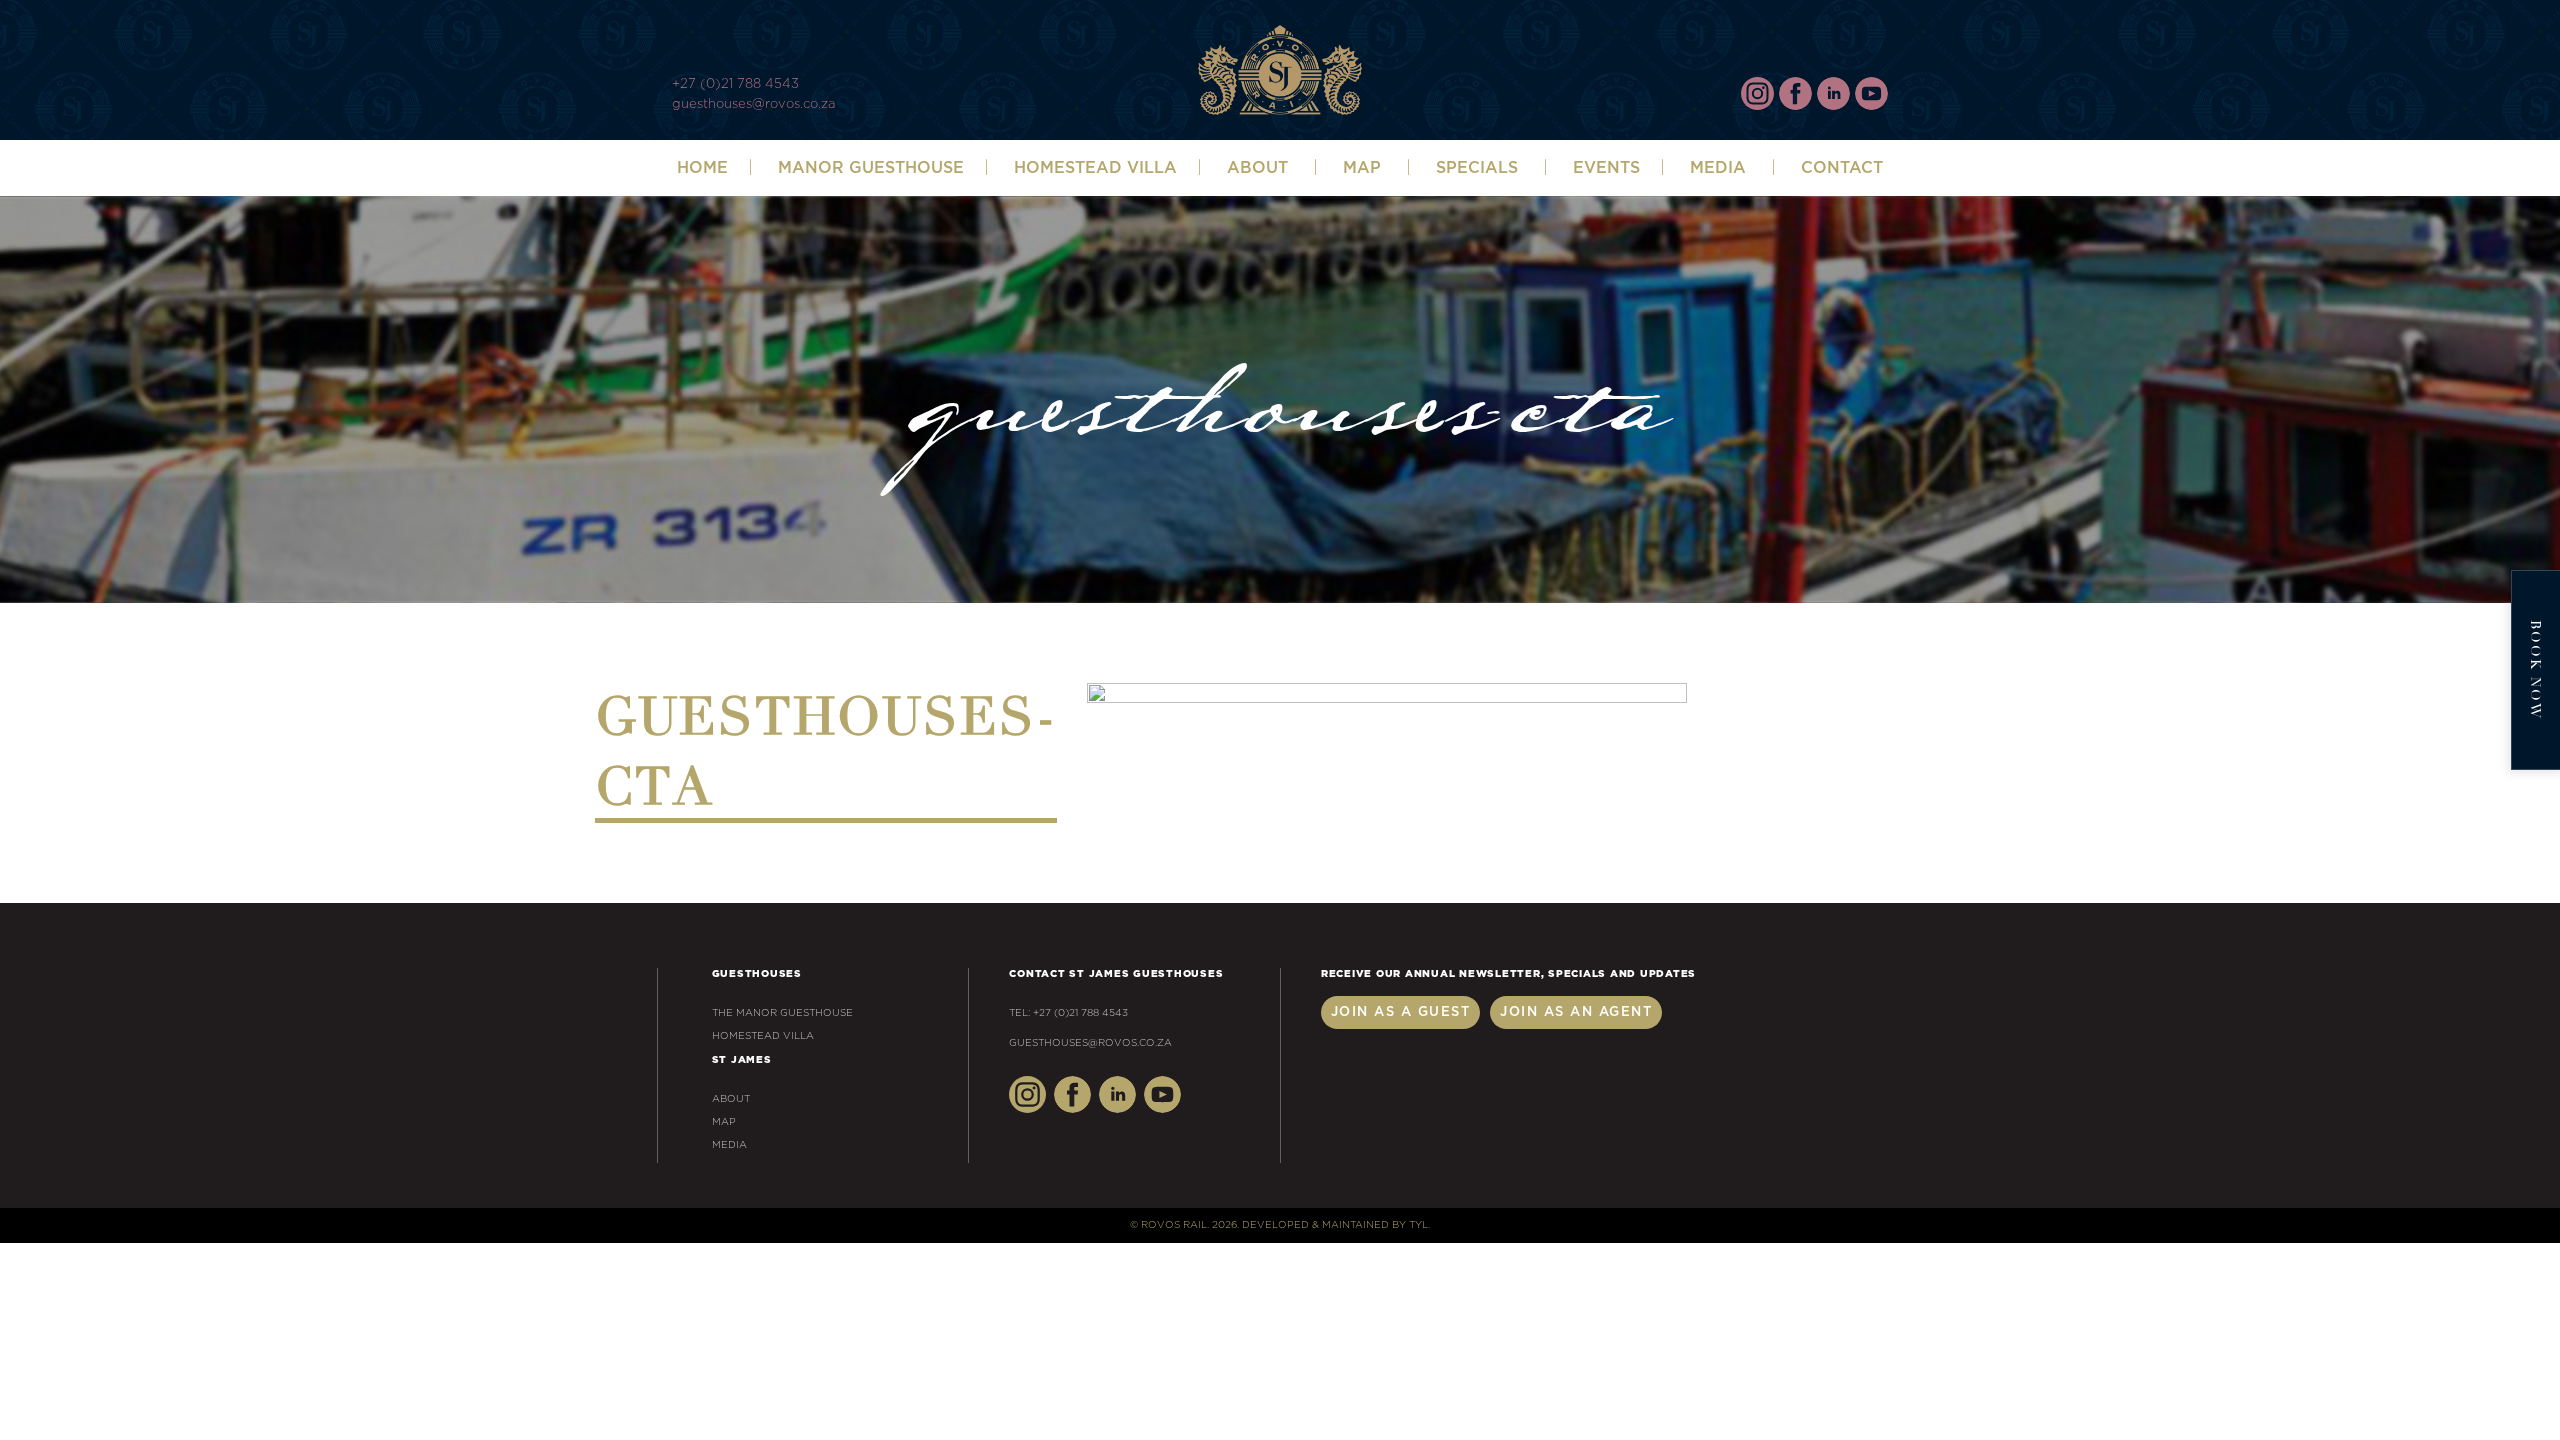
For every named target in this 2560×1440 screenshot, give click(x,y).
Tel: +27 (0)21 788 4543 (1068, 1013)
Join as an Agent (1576, 1012)
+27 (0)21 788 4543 (735, 84)
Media (1718, 168)
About (731, 1099)
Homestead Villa (1095, 168)
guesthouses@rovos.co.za (753, 104)
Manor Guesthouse (871, 168)
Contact (1842, 168)
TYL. (1419, 1225)
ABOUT (1257, 168)
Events (1606, 168)
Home (702, 168)
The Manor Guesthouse (782, 1013)
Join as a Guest (1401, 1012)
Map (1362, 168)
